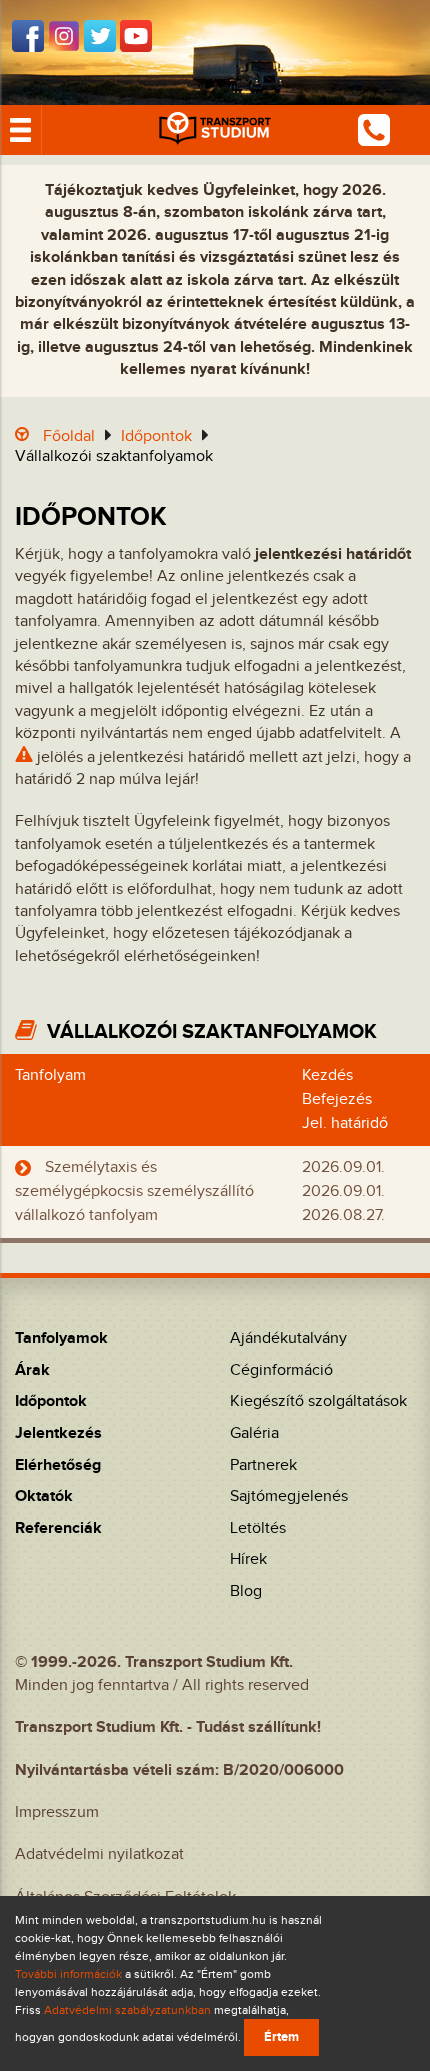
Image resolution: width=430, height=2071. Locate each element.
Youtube (136, 36)
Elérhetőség (58, 1465)
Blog (246, 1591)
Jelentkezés (58, 1433)
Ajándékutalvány (288, 1338)
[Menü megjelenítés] (20, 130)
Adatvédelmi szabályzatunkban (127, 2010)
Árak (32, 1370)
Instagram (64, 36)
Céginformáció (281, 1370)
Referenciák (58, 1528)
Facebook (28, 36)
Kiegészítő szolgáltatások (318, 1401)
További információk (68, 1974)
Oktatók (44, 1496)
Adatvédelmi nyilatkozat (99, 1854)
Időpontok (156, 436)
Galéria (254, 1433)
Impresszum (57, 1812)
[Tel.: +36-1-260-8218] (374, 129)
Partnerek (263, 1465)
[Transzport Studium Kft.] (215, 130)
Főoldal (69, 436)
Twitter (100, 36)
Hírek (248, 1559)
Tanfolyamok (61, 1338)
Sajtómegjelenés (289, 1496)
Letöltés (258, 1528)
